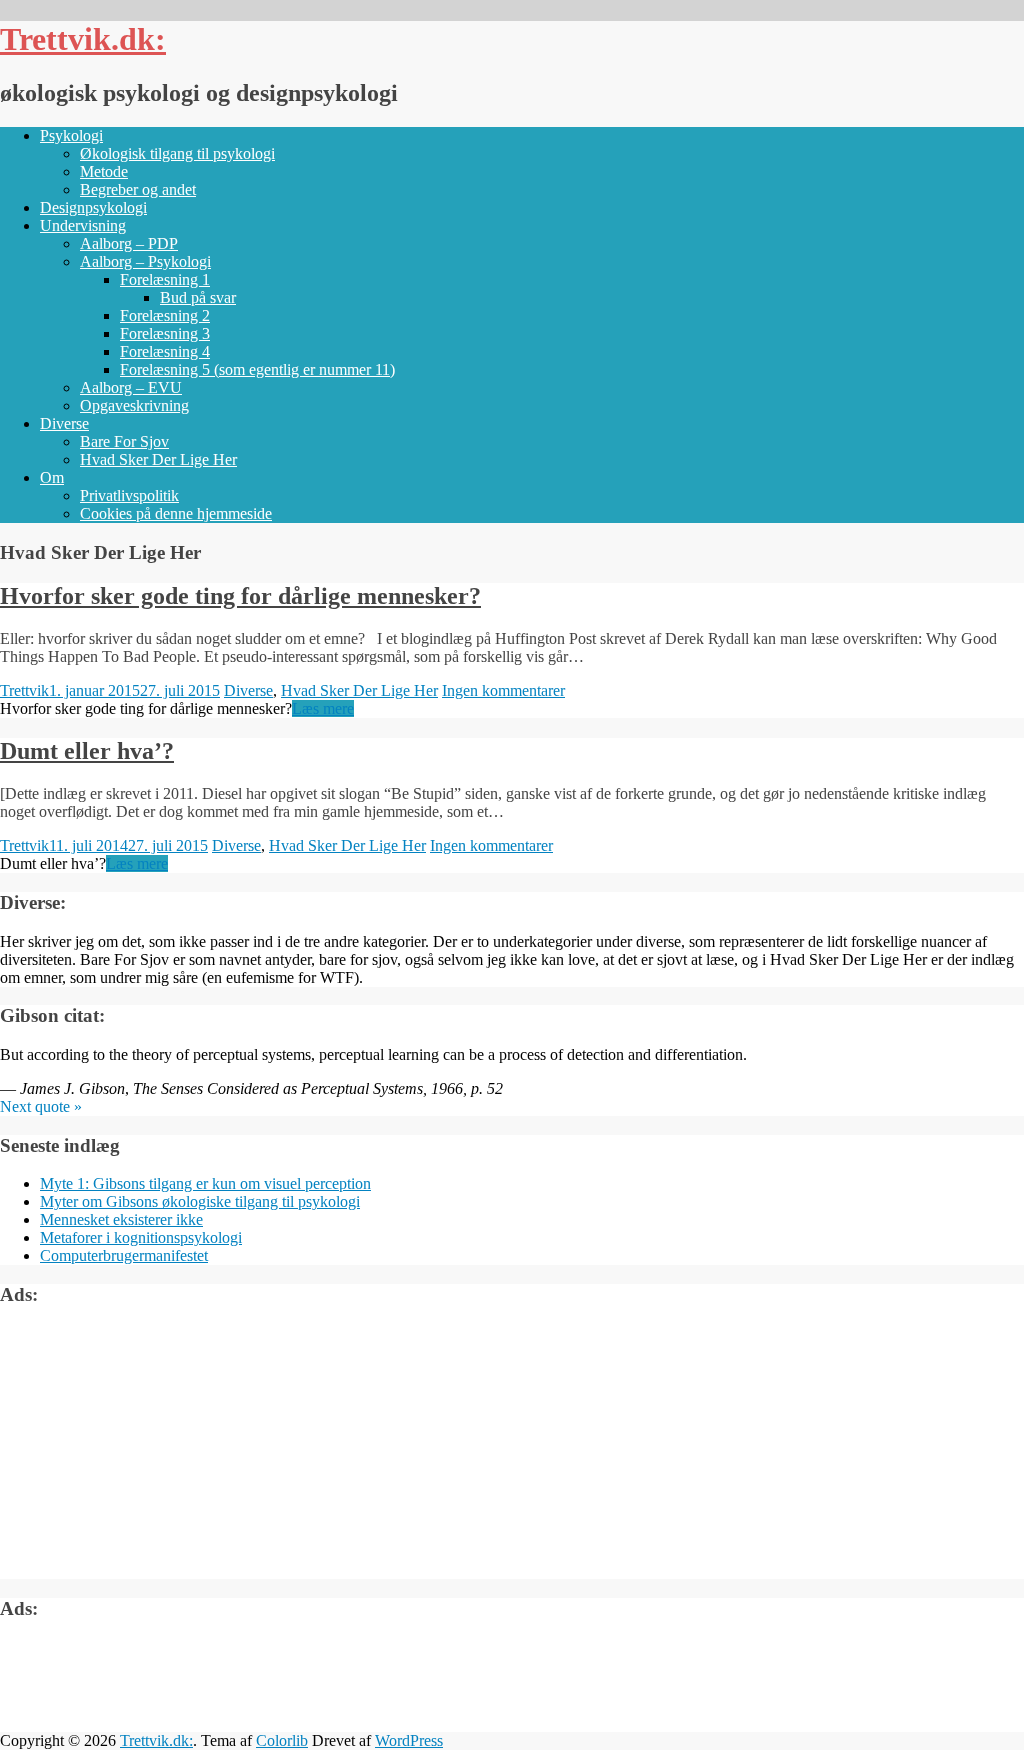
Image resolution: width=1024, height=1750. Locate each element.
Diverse (64, 423)
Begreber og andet (138, 189)
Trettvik (24, 690)
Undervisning (83, 225)
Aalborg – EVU (131, 387)
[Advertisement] (150, 1450)
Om (52, 477)
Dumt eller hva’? (87, 751)
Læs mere (323, 708)
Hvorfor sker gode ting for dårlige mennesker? (240, 596)
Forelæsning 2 (165, 315)
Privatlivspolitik (129, 495)
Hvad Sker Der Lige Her (158, 459)
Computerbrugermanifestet (124, 1255)
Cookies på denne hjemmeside (176, 513)
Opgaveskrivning (134, 405)
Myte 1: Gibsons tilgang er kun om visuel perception (205, 1183)
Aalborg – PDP (129, 243)
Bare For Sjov (124, 441)
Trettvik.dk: (83, 39)
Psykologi (71, 135)
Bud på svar (198, 297)
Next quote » (41, 1106)
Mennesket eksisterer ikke (121, 1219)
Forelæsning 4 (165, 351)
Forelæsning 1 (165, 279)
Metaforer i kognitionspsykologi (141, 1237)
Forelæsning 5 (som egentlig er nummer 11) (257, 369)
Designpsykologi (93, 207)
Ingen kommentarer (503, 690)
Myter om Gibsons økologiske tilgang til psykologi (200, 1201)
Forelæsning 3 (165, 333)
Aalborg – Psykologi (145, 261)
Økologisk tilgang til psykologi (177, 153)
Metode (104, 171)
